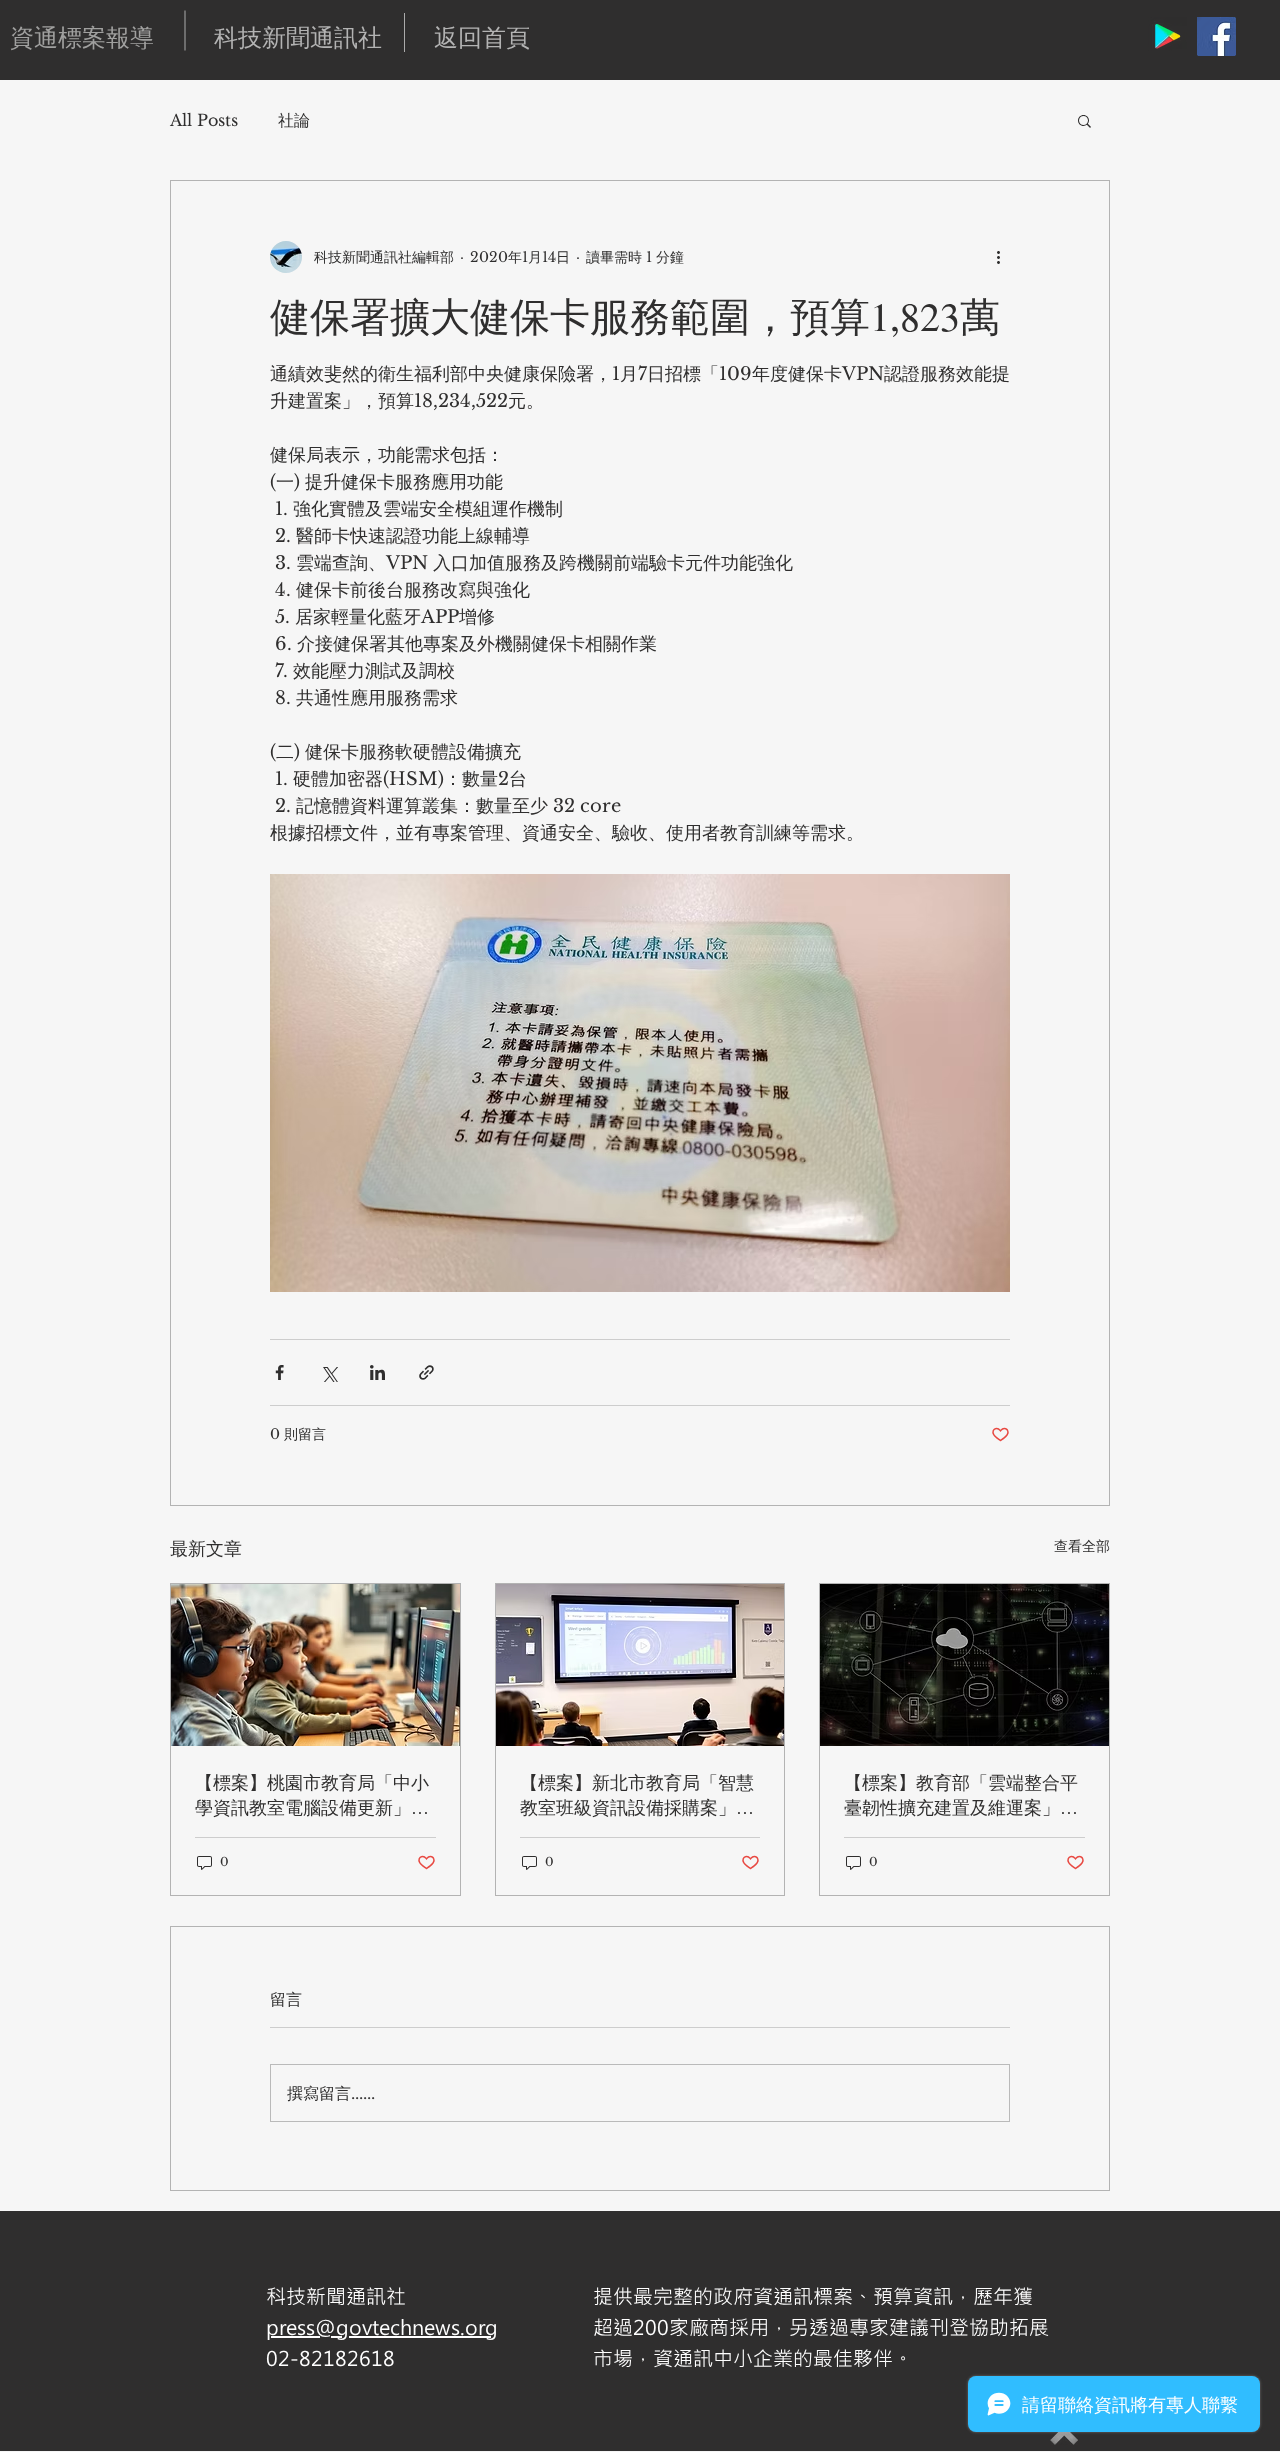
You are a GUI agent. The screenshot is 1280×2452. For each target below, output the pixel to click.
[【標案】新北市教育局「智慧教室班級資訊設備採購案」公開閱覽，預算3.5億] (640, 1665)
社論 (294, 120)
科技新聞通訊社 (298, 37)
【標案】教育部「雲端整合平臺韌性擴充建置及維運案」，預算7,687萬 (961, 1795)
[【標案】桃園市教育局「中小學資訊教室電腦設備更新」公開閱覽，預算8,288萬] (315, 1665)
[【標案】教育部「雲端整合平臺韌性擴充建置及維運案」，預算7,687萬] (964, 1665)
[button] (1084, 120)
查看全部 (1082, 1546)
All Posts (204, 120)
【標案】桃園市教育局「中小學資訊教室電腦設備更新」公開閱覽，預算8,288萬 (312, 1795)
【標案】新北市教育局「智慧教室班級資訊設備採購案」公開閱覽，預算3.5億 (637, 1795)
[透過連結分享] (426, 1372)
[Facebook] (1216, 36)
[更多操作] (998, 257)
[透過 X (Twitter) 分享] (328, 1372)
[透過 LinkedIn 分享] (377, 1372)
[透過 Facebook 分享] (279, 1372)
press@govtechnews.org (382, 2326)
